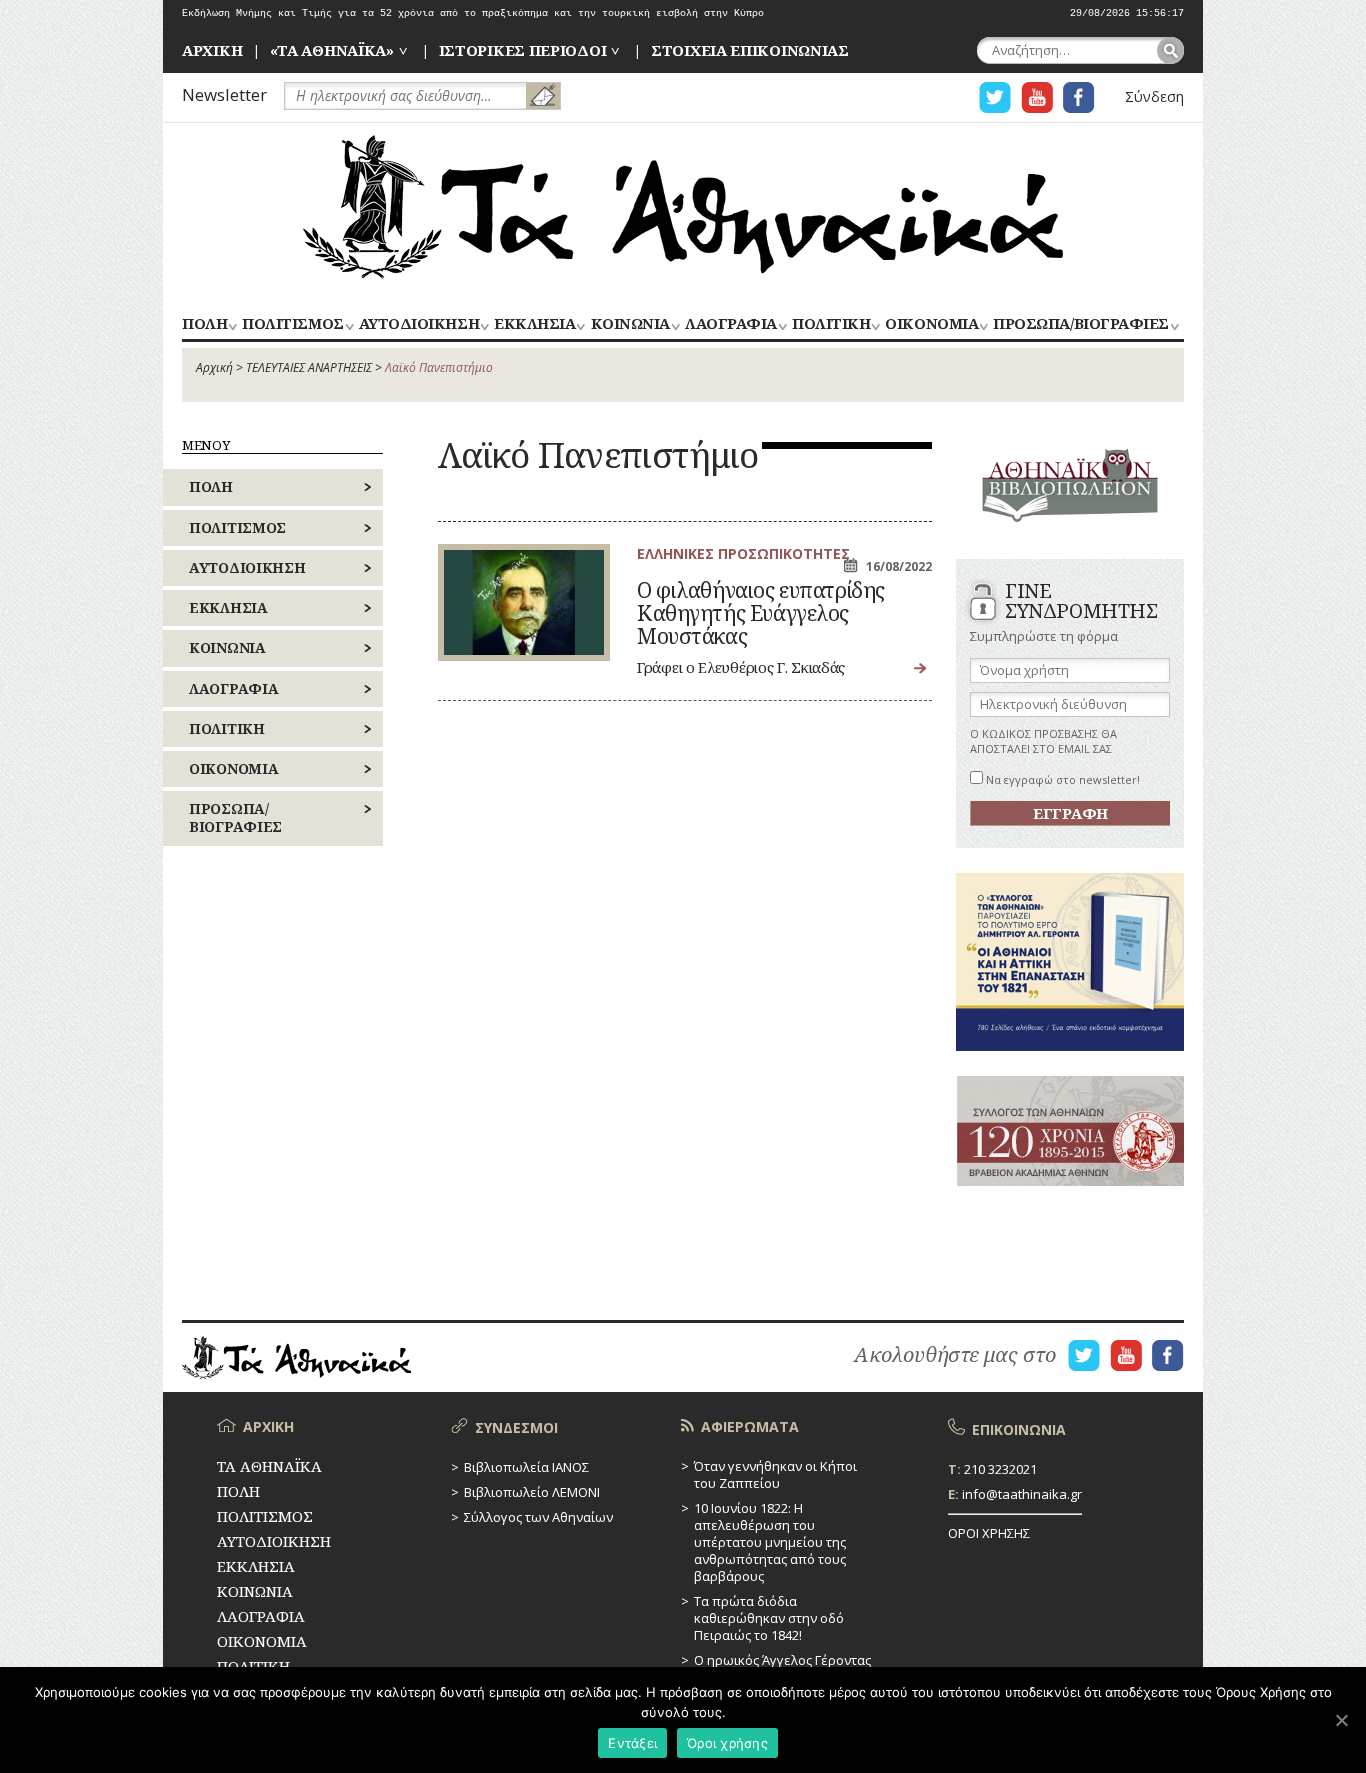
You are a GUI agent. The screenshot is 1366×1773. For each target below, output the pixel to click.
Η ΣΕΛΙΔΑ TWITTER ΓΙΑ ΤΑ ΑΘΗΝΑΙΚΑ (995, 97)
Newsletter (224, 94)
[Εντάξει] (1341, 1720)
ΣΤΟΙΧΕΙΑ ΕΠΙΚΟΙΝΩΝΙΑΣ (750, 50)
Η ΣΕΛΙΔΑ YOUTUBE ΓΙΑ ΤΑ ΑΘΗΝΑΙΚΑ (1037, 97)
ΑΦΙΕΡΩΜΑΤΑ (750, 1426)
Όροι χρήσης (727, 1743)
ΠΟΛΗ (204, 324)
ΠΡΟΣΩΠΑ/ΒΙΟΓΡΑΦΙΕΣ (1080, 324)
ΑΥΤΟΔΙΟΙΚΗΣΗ (419, 324)
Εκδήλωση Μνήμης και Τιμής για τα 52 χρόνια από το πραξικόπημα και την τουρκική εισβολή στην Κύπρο (473, 13)
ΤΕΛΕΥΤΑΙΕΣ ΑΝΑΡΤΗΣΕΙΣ (309, 367)
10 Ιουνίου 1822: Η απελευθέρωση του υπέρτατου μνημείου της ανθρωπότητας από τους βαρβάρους (770, 1542)
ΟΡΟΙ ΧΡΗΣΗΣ (989, 1533)
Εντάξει (632, 1743)
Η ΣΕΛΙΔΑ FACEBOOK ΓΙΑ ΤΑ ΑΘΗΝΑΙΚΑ (1079, 97)
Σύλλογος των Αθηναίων (538, 1517)
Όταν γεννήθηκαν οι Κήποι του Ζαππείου (775, 1474)
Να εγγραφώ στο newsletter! (1061, 779)
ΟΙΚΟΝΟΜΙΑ (931, 324)
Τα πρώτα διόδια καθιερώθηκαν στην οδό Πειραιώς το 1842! (769, 1618)
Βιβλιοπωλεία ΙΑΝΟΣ (526, 1467)
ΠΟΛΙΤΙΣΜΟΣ (292, 324)
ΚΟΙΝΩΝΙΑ (630, 324)
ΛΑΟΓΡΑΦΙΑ (731, 324)
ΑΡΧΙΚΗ (212, 50)
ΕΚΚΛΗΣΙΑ (534, 324)
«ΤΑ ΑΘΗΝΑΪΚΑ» (332, 50)
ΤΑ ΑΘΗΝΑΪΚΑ (683, 207)
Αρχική (214, 367)
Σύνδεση (1154, 96)
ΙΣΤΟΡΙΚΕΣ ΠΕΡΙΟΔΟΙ (523, 50)
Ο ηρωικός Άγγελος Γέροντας (782, 1660)
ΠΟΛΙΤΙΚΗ (831, 324)
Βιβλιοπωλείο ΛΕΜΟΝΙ (532, 1492)
